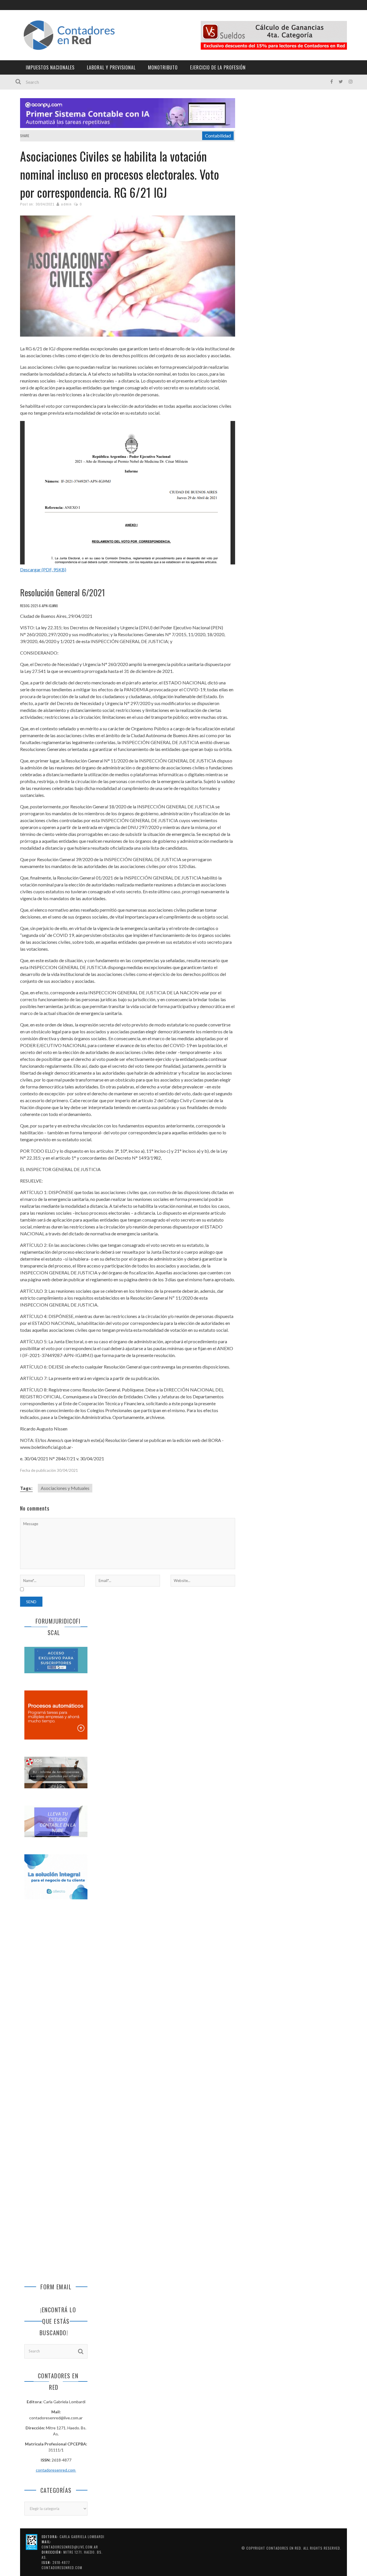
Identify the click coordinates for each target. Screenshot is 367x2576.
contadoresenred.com (56, 2470)
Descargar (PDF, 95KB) (43, 569)
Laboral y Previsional (111, 67)
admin (66, 204)
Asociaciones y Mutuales (65, 1488)
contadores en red (284, 2548)
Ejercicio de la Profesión (218, 67)
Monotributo (163, 67)
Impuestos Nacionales (50, 67)
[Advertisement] (56, 2000)
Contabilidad (218, 136)
